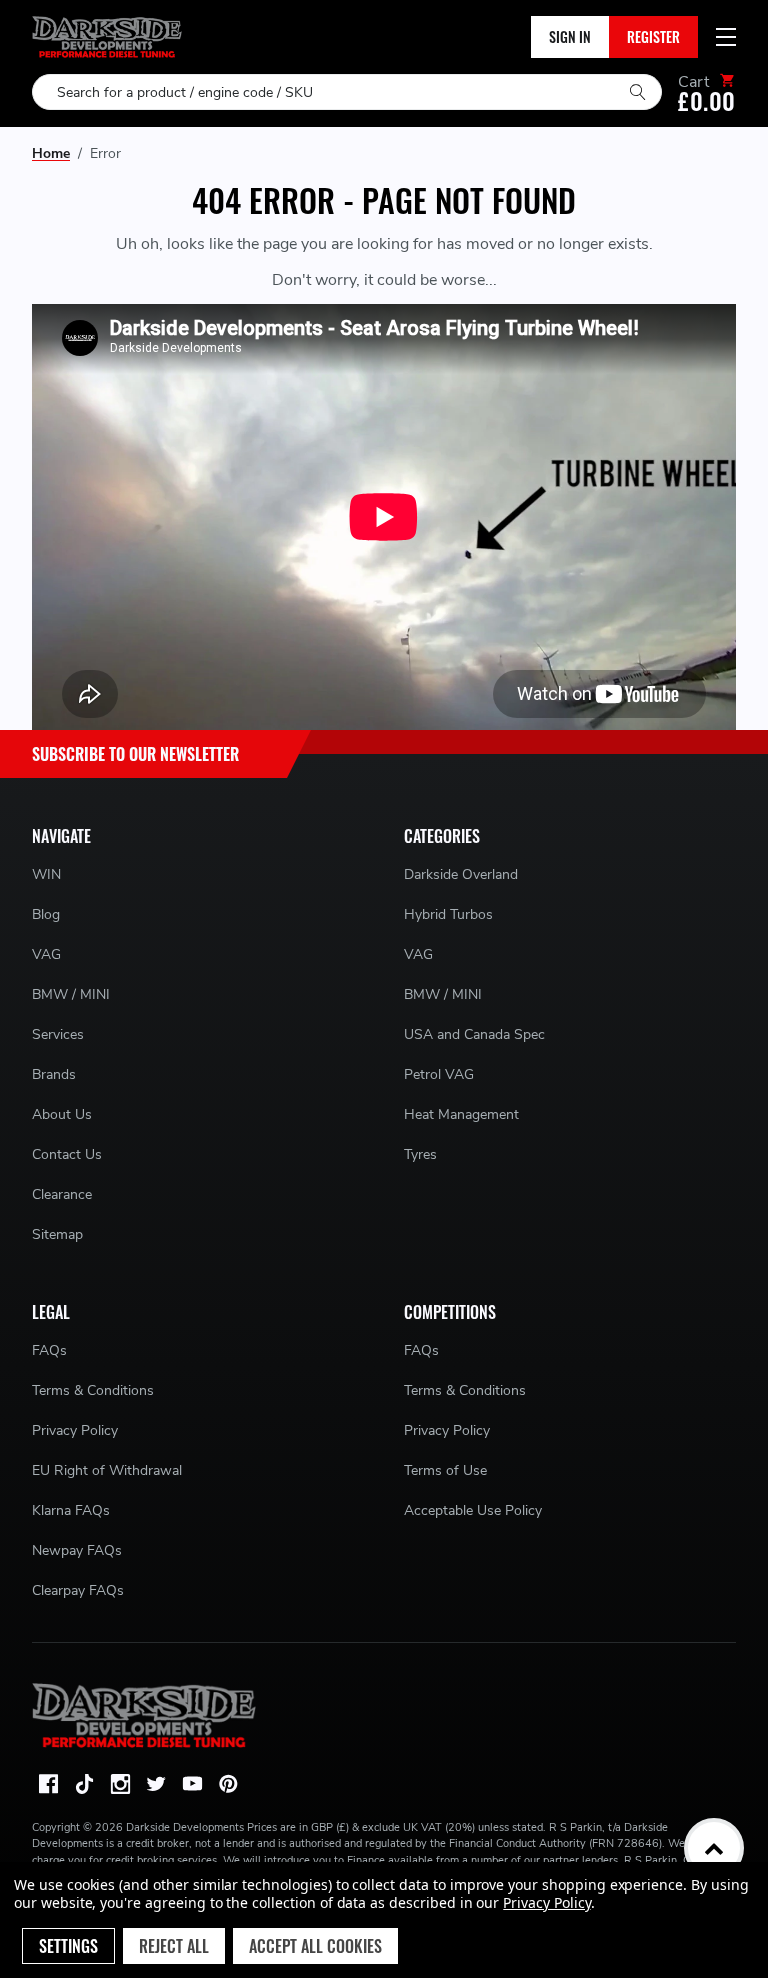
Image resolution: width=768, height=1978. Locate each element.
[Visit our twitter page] (156, 1784)
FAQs (49, 1350)
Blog (46, 914)
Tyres (420, 1154)
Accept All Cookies (315, 1946)
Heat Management (461, 1114)
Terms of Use (445, 1470)
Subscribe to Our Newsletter (135, 754)
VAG (46, 954)
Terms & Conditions (93, 1390)
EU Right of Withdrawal (107, 1470)
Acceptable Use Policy (473, 1510)
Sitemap (57, 1234)
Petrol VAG (439, 1074)
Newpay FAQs (77, 1550)
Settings (68, 1946)
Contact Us (67, 1154)
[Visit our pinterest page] (228, 1784)
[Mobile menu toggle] (726, 37)
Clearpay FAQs (78, 1590)
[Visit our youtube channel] (192, 1784)
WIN (46, 874)
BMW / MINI (71, 994)
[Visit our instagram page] (120, 1784)
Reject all (174, 1946)
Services (58, 1034)
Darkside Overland (461, 874)
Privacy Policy (75, 1430)
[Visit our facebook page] (48, 1784)
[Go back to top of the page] (714, 1848)
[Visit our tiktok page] (84, 1784)
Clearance (62, 1194)
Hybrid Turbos (448, 914)
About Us (62, 1114)
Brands (54, 1074)
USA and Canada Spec (474, 1034)
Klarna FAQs (71, 1510)
